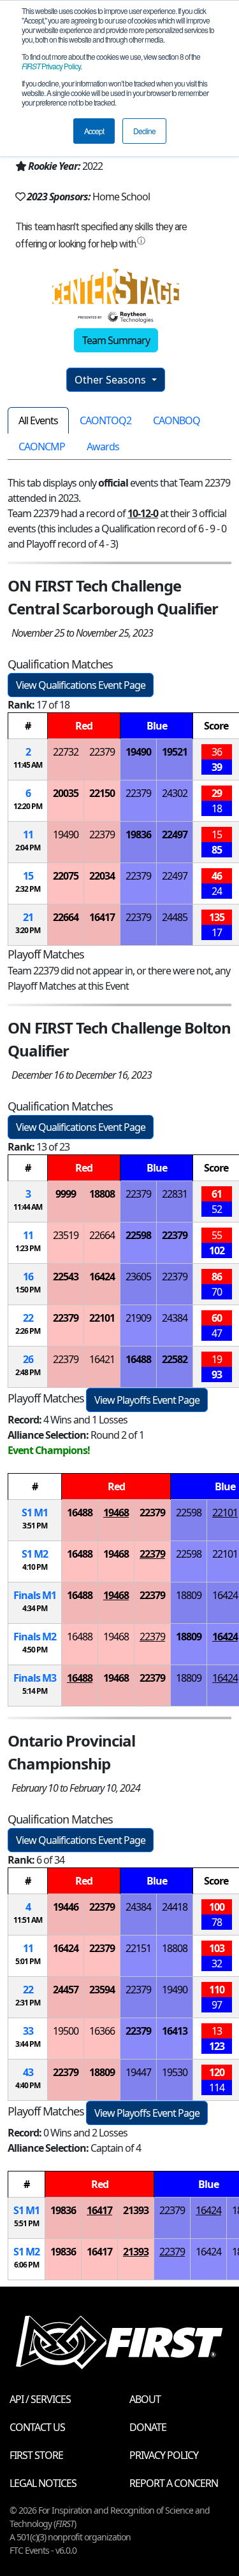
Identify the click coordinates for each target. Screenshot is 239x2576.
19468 (116, 1513)
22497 (175, 834)
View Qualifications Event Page (81, 685)
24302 (175, 793)
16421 (102, 1359)
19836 (138, 834)
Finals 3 (35, 1678)
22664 (66, 917)
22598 (138, 1235)
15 (28, 876)
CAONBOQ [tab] (177, 420)
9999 (66, 1194)
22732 (66, 752)
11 (28, 834)
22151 (138, 1948)
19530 (175, 2072)
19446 (66, 1907)
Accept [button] (94, 131)
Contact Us (37, 2427)
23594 (102, 1990)
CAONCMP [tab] (42, 447)
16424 (102, 1277)
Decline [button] (144, 131)
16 (28, 1277)
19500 (66, 2031)
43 (28, 2072)
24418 (175, 1907)
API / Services (40, 2399)
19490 (138, 752)
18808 (102, 1194)
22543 (66, 1277)
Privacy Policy (51, 66)
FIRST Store (36, 2455)
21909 (138, 1318)
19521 (175, 752)
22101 (102, 1318)
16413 (175, 2031)
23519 (66, 1235)
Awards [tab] (103, 447)
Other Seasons (112, 380)
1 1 (35, 1513)
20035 (66, 793)
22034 (102, 876)
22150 (102, 793)
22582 (175, 1359)
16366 (102, 2031)
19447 (138, 2072)
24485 (175, 917)
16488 (138, 1359)
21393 (136, 2210)
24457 (66, 1990)
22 (28, 1318)
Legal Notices (43, 2483)
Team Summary (116, 340)
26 (28, 1359)
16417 (102, 917)
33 (28, 2031)
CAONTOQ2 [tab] (105, 420)
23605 (138, 1277)
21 (28, 917)
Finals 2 (35, 1637)
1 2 (35, 1554)
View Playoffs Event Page (147, 1400)
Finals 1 (35, 1595)
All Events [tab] (38, 420)
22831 (175, 1194)
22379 (102, 752)
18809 (189, 1595)
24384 (175, 1318)
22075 (66, 876)
